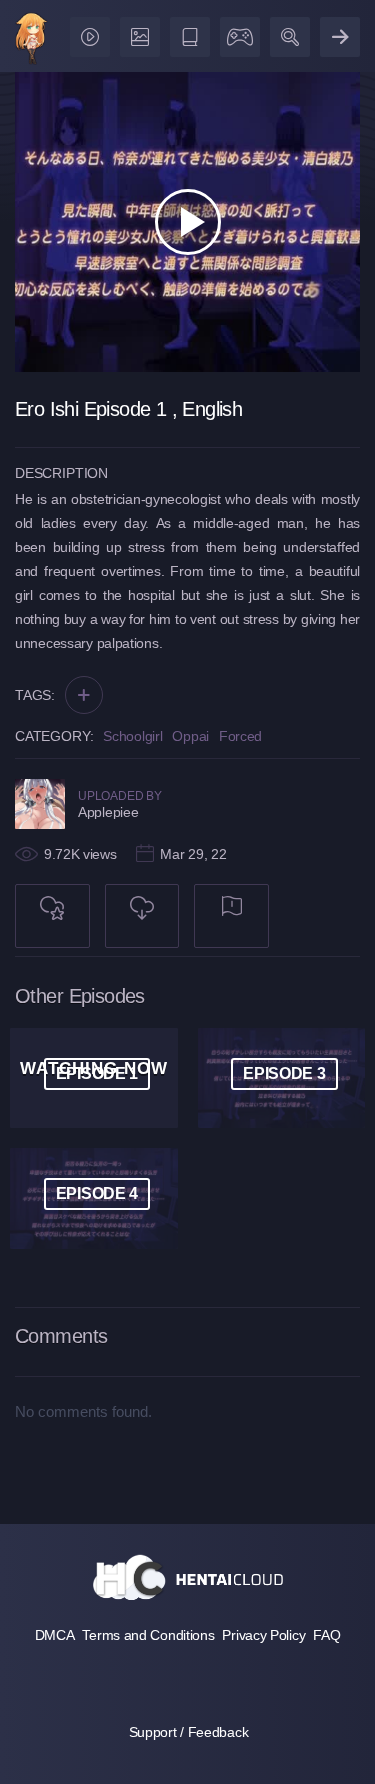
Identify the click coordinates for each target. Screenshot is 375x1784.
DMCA (55, 1635)
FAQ (326, 1635)
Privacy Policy (263, 1635)
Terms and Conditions (148, 1635)
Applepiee (108, 812)
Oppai (190, 736)
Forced (240, 736)
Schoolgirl (132, 736)
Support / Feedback (189, 1732)
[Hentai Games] (236, 32)
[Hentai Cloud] (31, 40)
